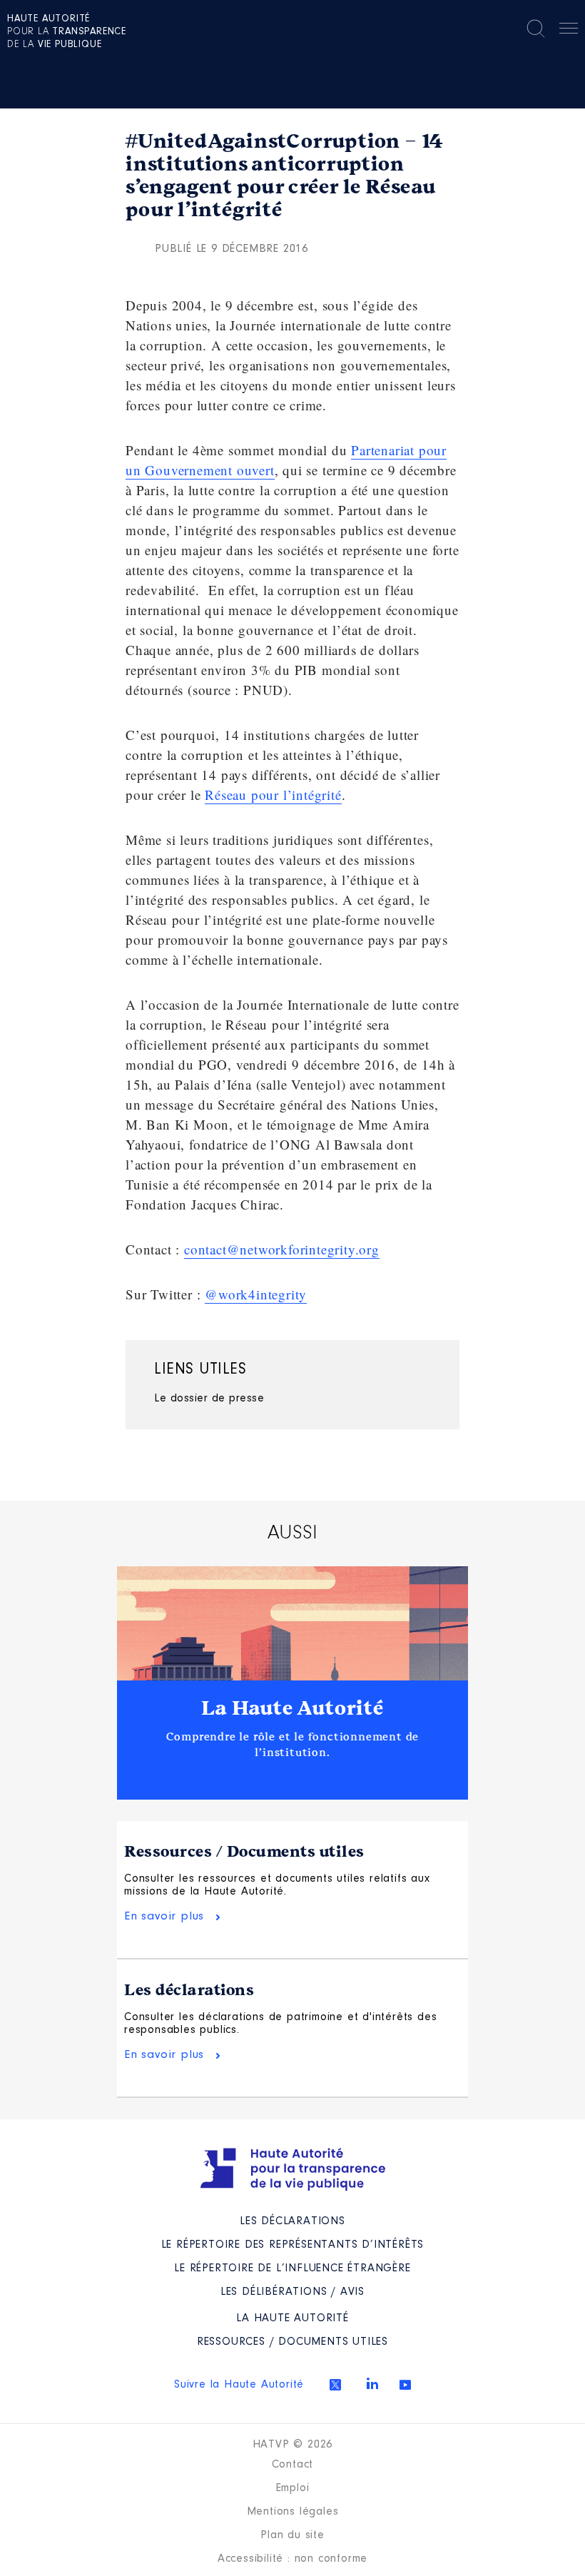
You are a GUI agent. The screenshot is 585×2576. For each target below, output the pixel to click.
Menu (569, 31)
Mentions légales (293, 2512)
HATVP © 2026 (293, 2445)
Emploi (293, 2488)
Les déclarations (189, 1990)
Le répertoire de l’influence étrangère (292, 2268)
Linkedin (372, 2383)
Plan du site (292, 2535)
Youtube (405, 2385)
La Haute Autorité (292, 1708)
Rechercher (536, 29)
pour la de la (67, 32)
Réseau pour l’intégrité (273, 795)
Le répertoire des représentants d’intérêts (293, 2245)
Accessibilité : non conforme (292, 2559)
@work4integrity (256, 1294)
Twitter (335, 2385)
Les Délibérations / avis (292, 2292)
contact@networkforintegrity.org (282, 1249)
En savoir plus (164, 1916)
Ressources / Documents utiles (244, 1852)
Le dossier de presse (209, 1399)
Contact (293, 2465)
